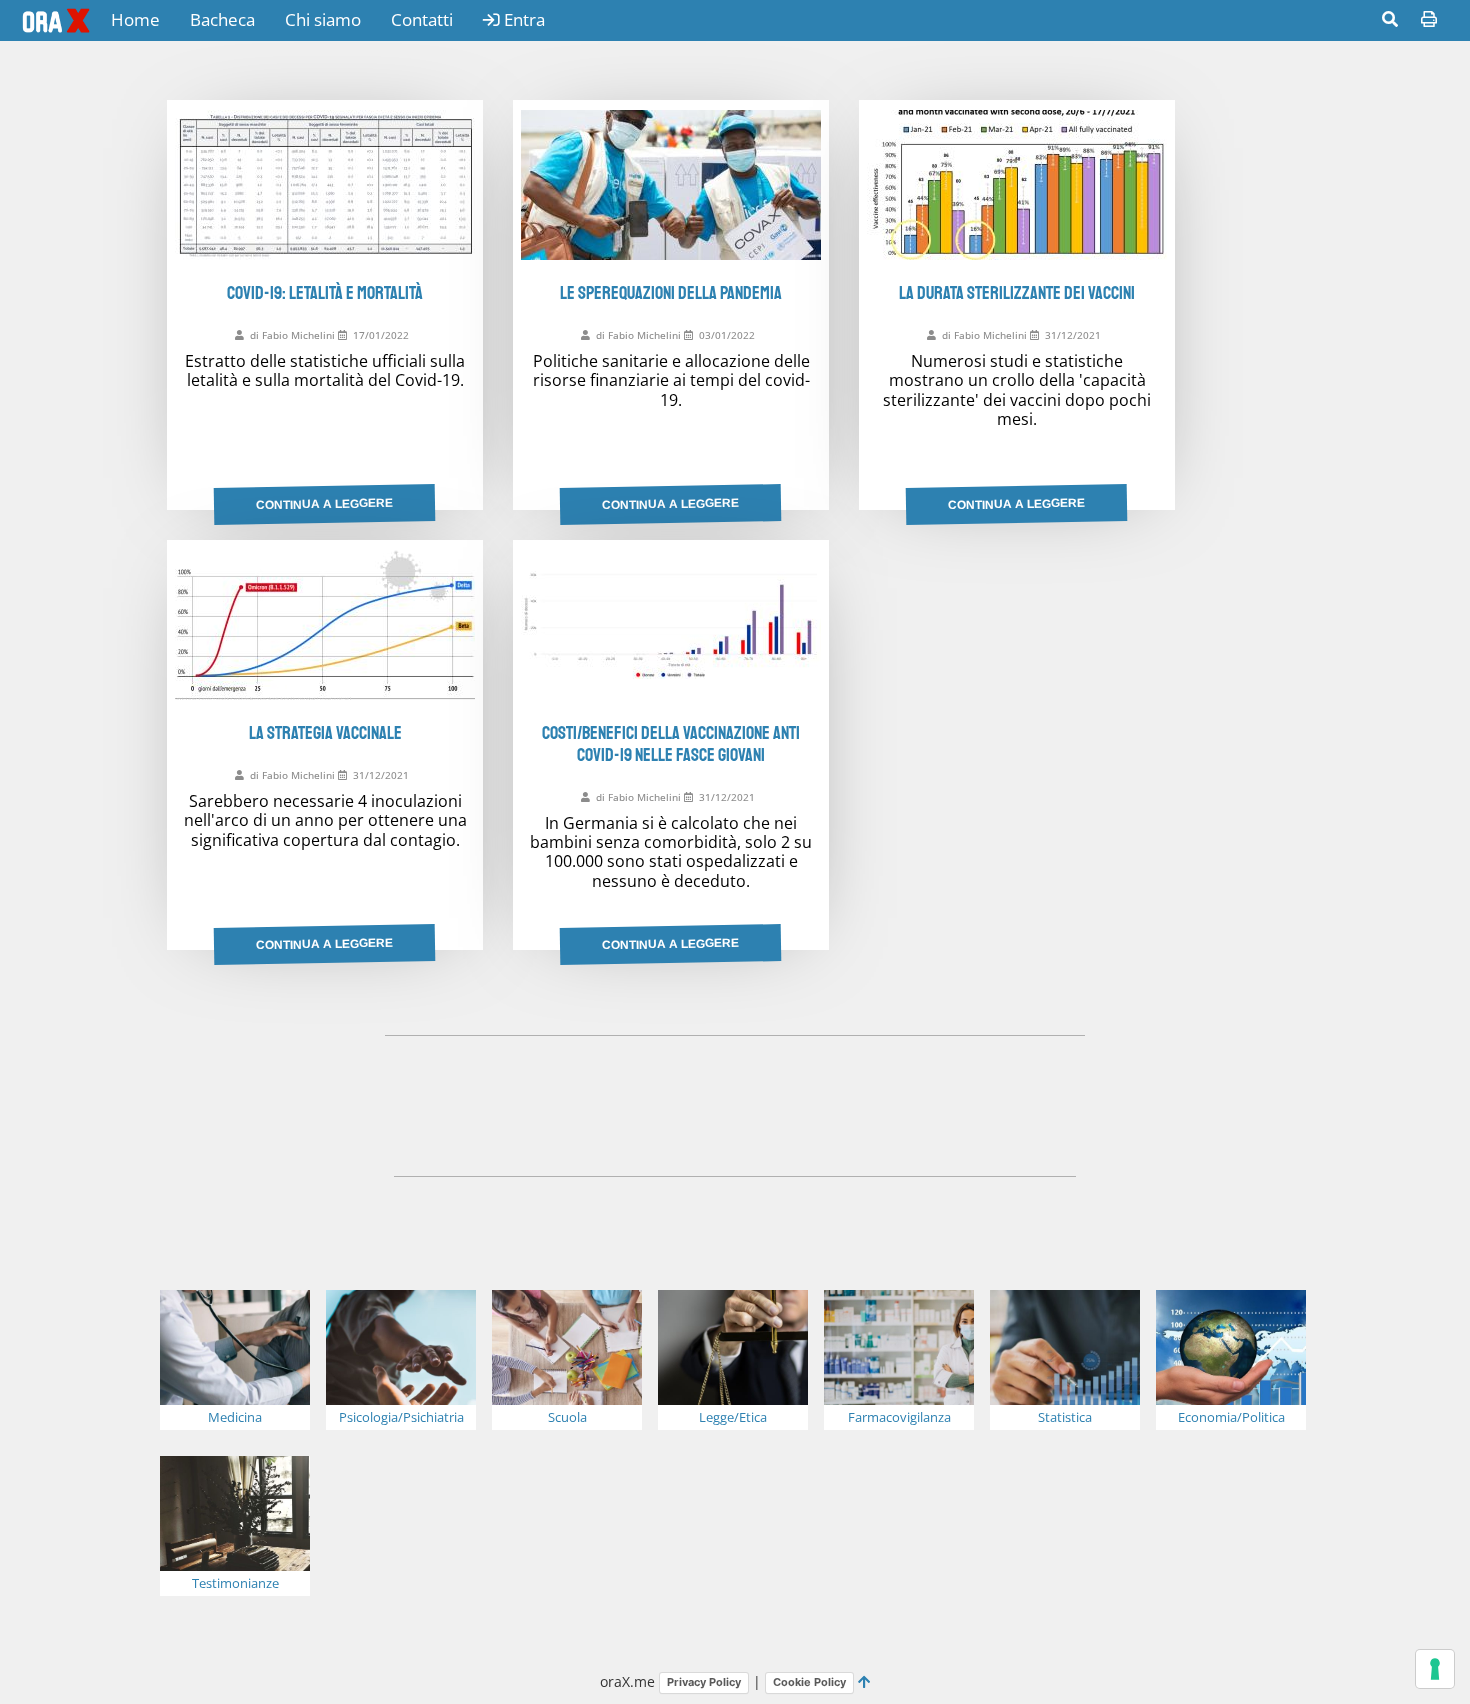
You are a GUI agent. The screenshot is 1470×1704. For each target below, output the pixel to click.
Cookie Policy (809, 1682)
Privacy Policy (704, 1682)
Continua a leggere (324, 504)
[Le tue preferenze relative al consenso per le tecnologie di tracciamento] (1435, 1669)
